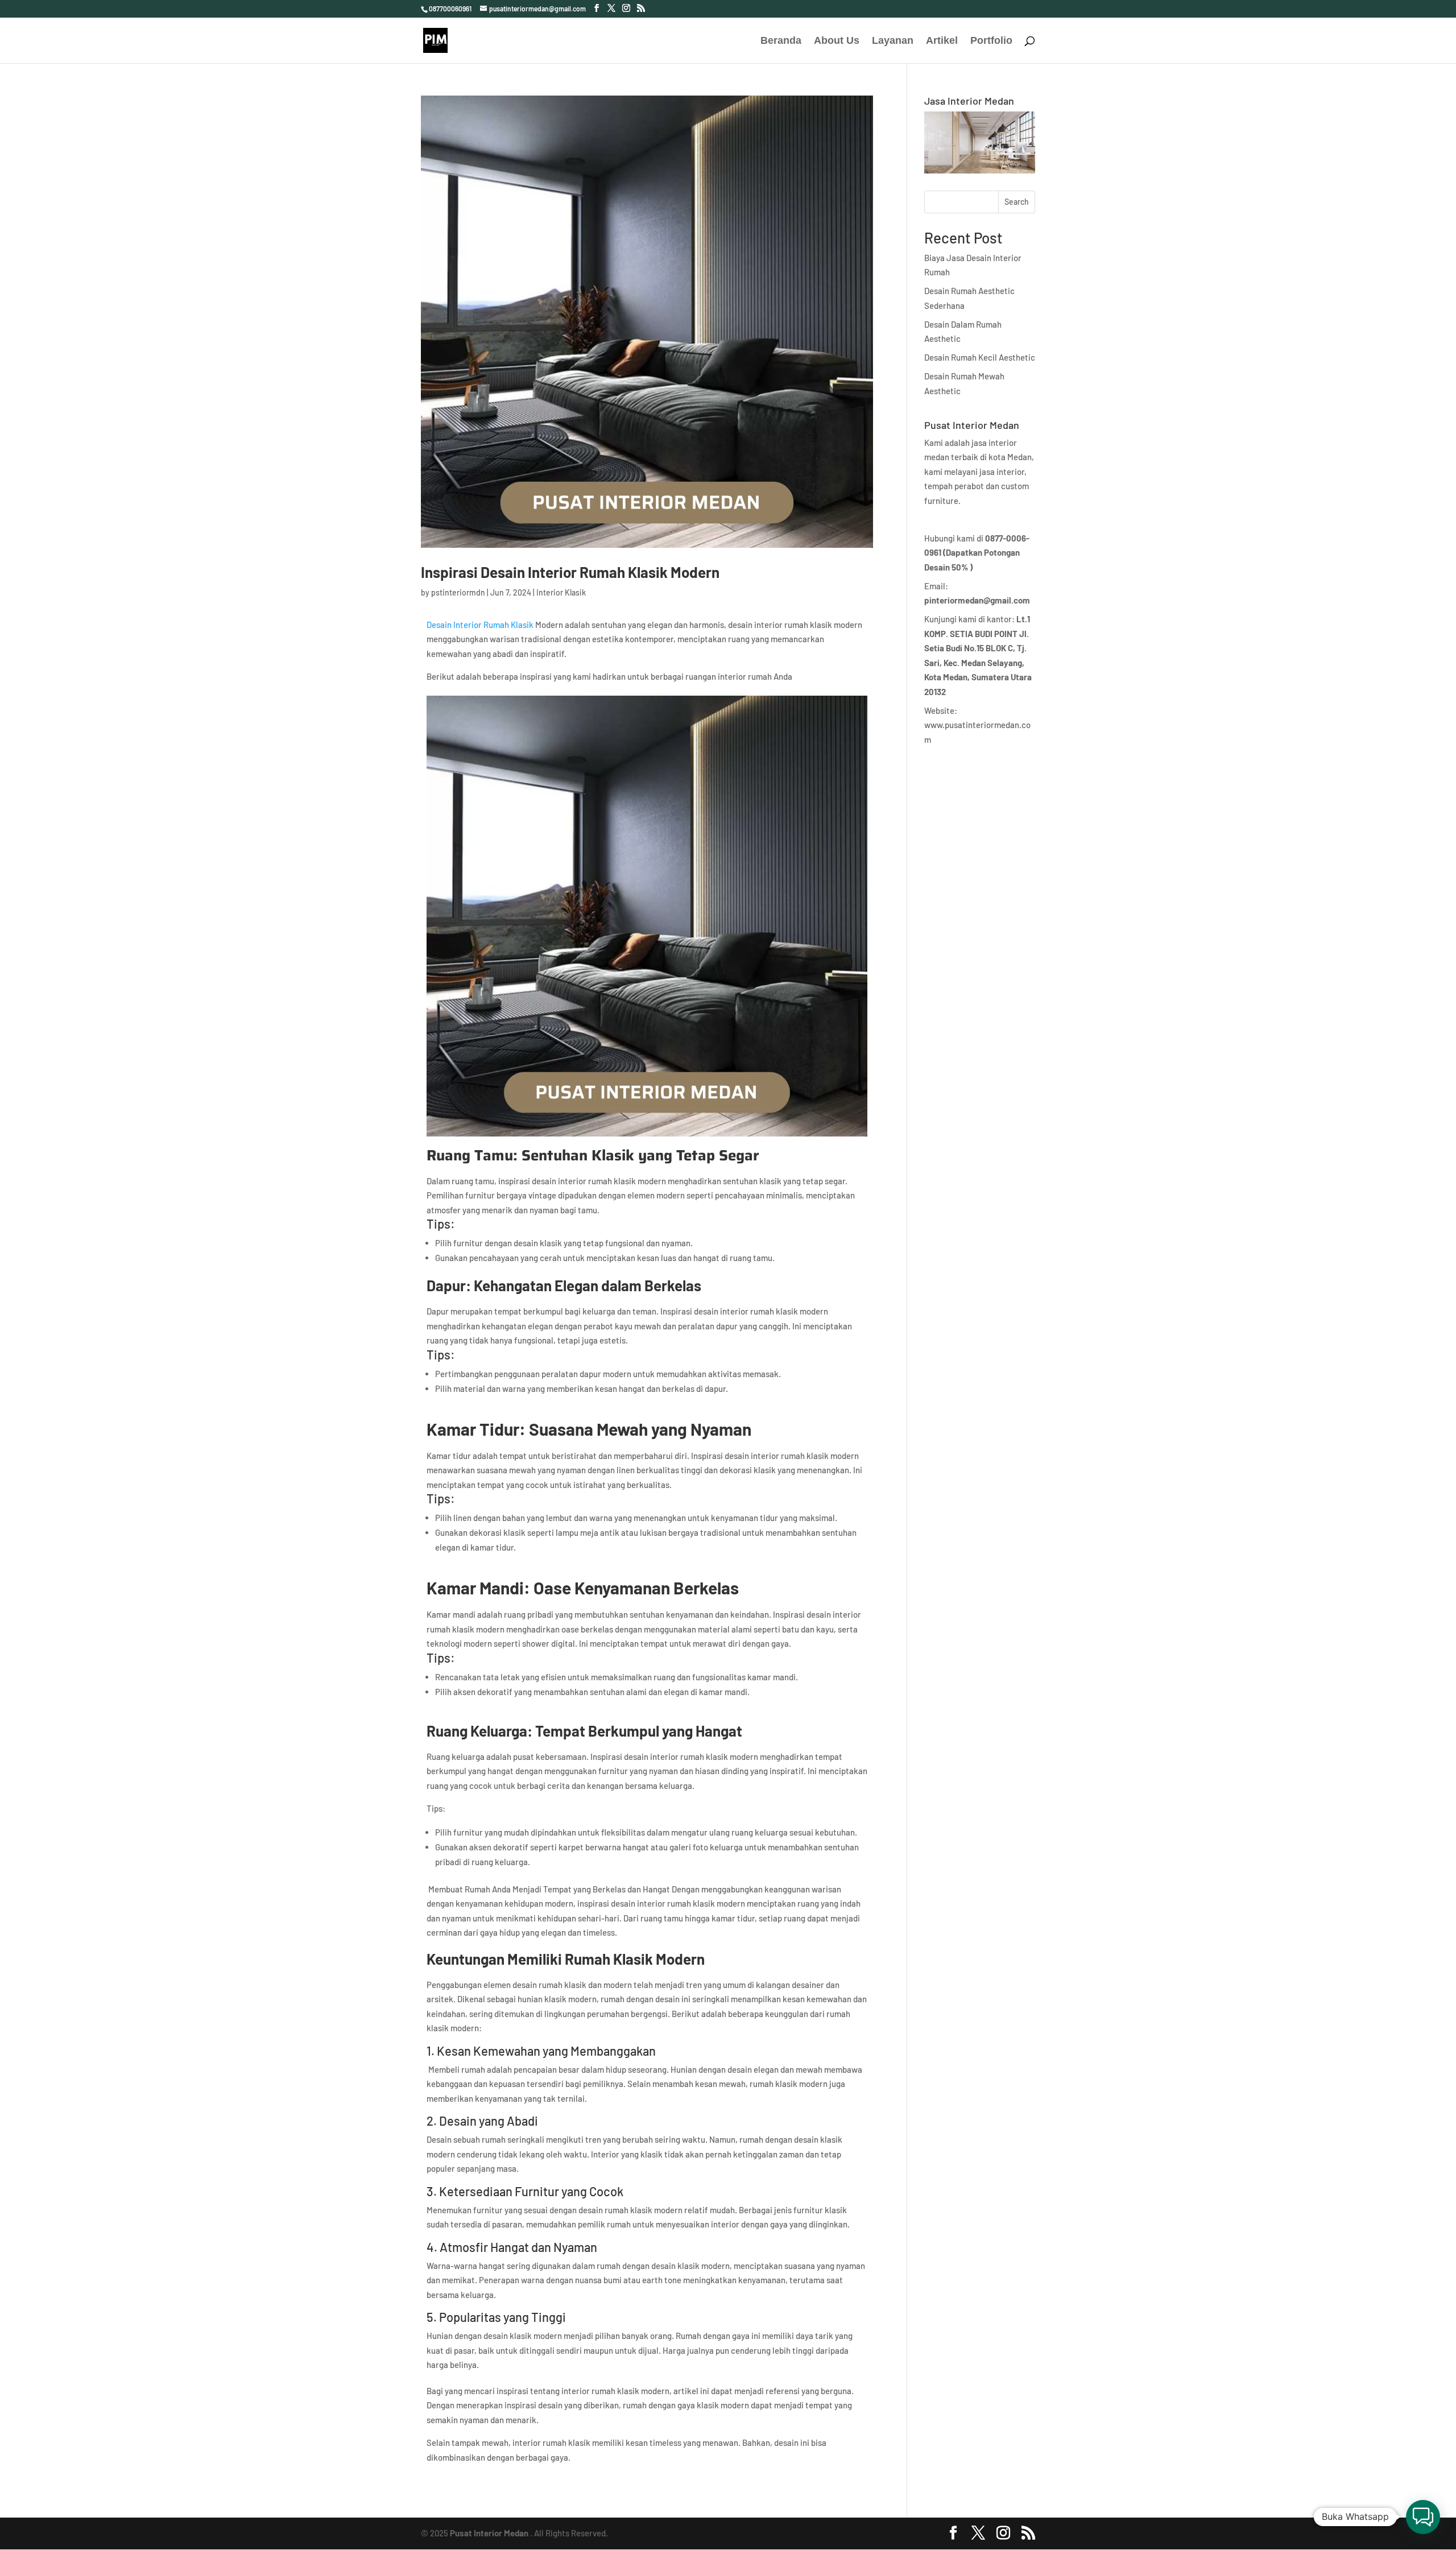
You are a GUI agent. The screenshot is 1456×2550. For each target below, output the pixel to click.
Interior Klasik (561, 592)
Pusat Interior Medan (489, 2533)
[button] (1423, 2517)
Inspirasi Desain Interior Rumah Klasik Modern (570, 572)
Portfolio (991, 41)
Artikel (942, 41)
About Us (837, 41)
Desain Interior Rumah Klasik (480, 625)
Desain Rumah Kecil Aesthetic (980, 357)
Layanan (893, 41)
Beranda (781, 41)
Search (1017, 202)
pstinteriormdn (458, 592)
